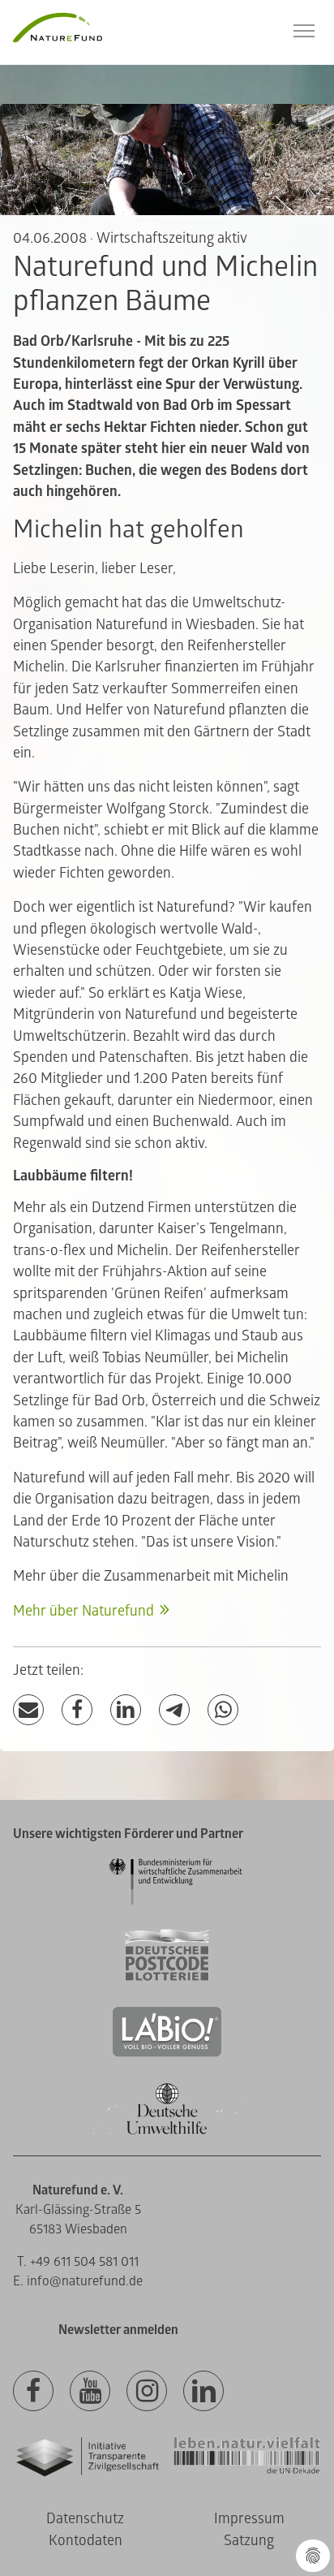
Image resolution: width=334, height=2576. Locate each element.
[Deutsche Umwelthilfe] (167, 2132)
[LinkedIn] (126, 1710)
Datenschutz (85, 2519)
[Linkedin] (203, 2392)
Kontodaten (86, 2541)
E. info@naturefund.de (78, 2281)
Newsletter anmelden (118, 2330)
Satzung (249, 2541)
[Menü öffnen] (304, 31)
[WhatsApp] (223, 1710)
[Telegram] (174, 1710)
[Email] (28, 1710)
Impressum (249, 2519)
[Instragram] (147, 2392)
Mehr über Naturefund (83, 1611)
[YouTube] (90, 2392)
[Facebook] (77, 1710)
